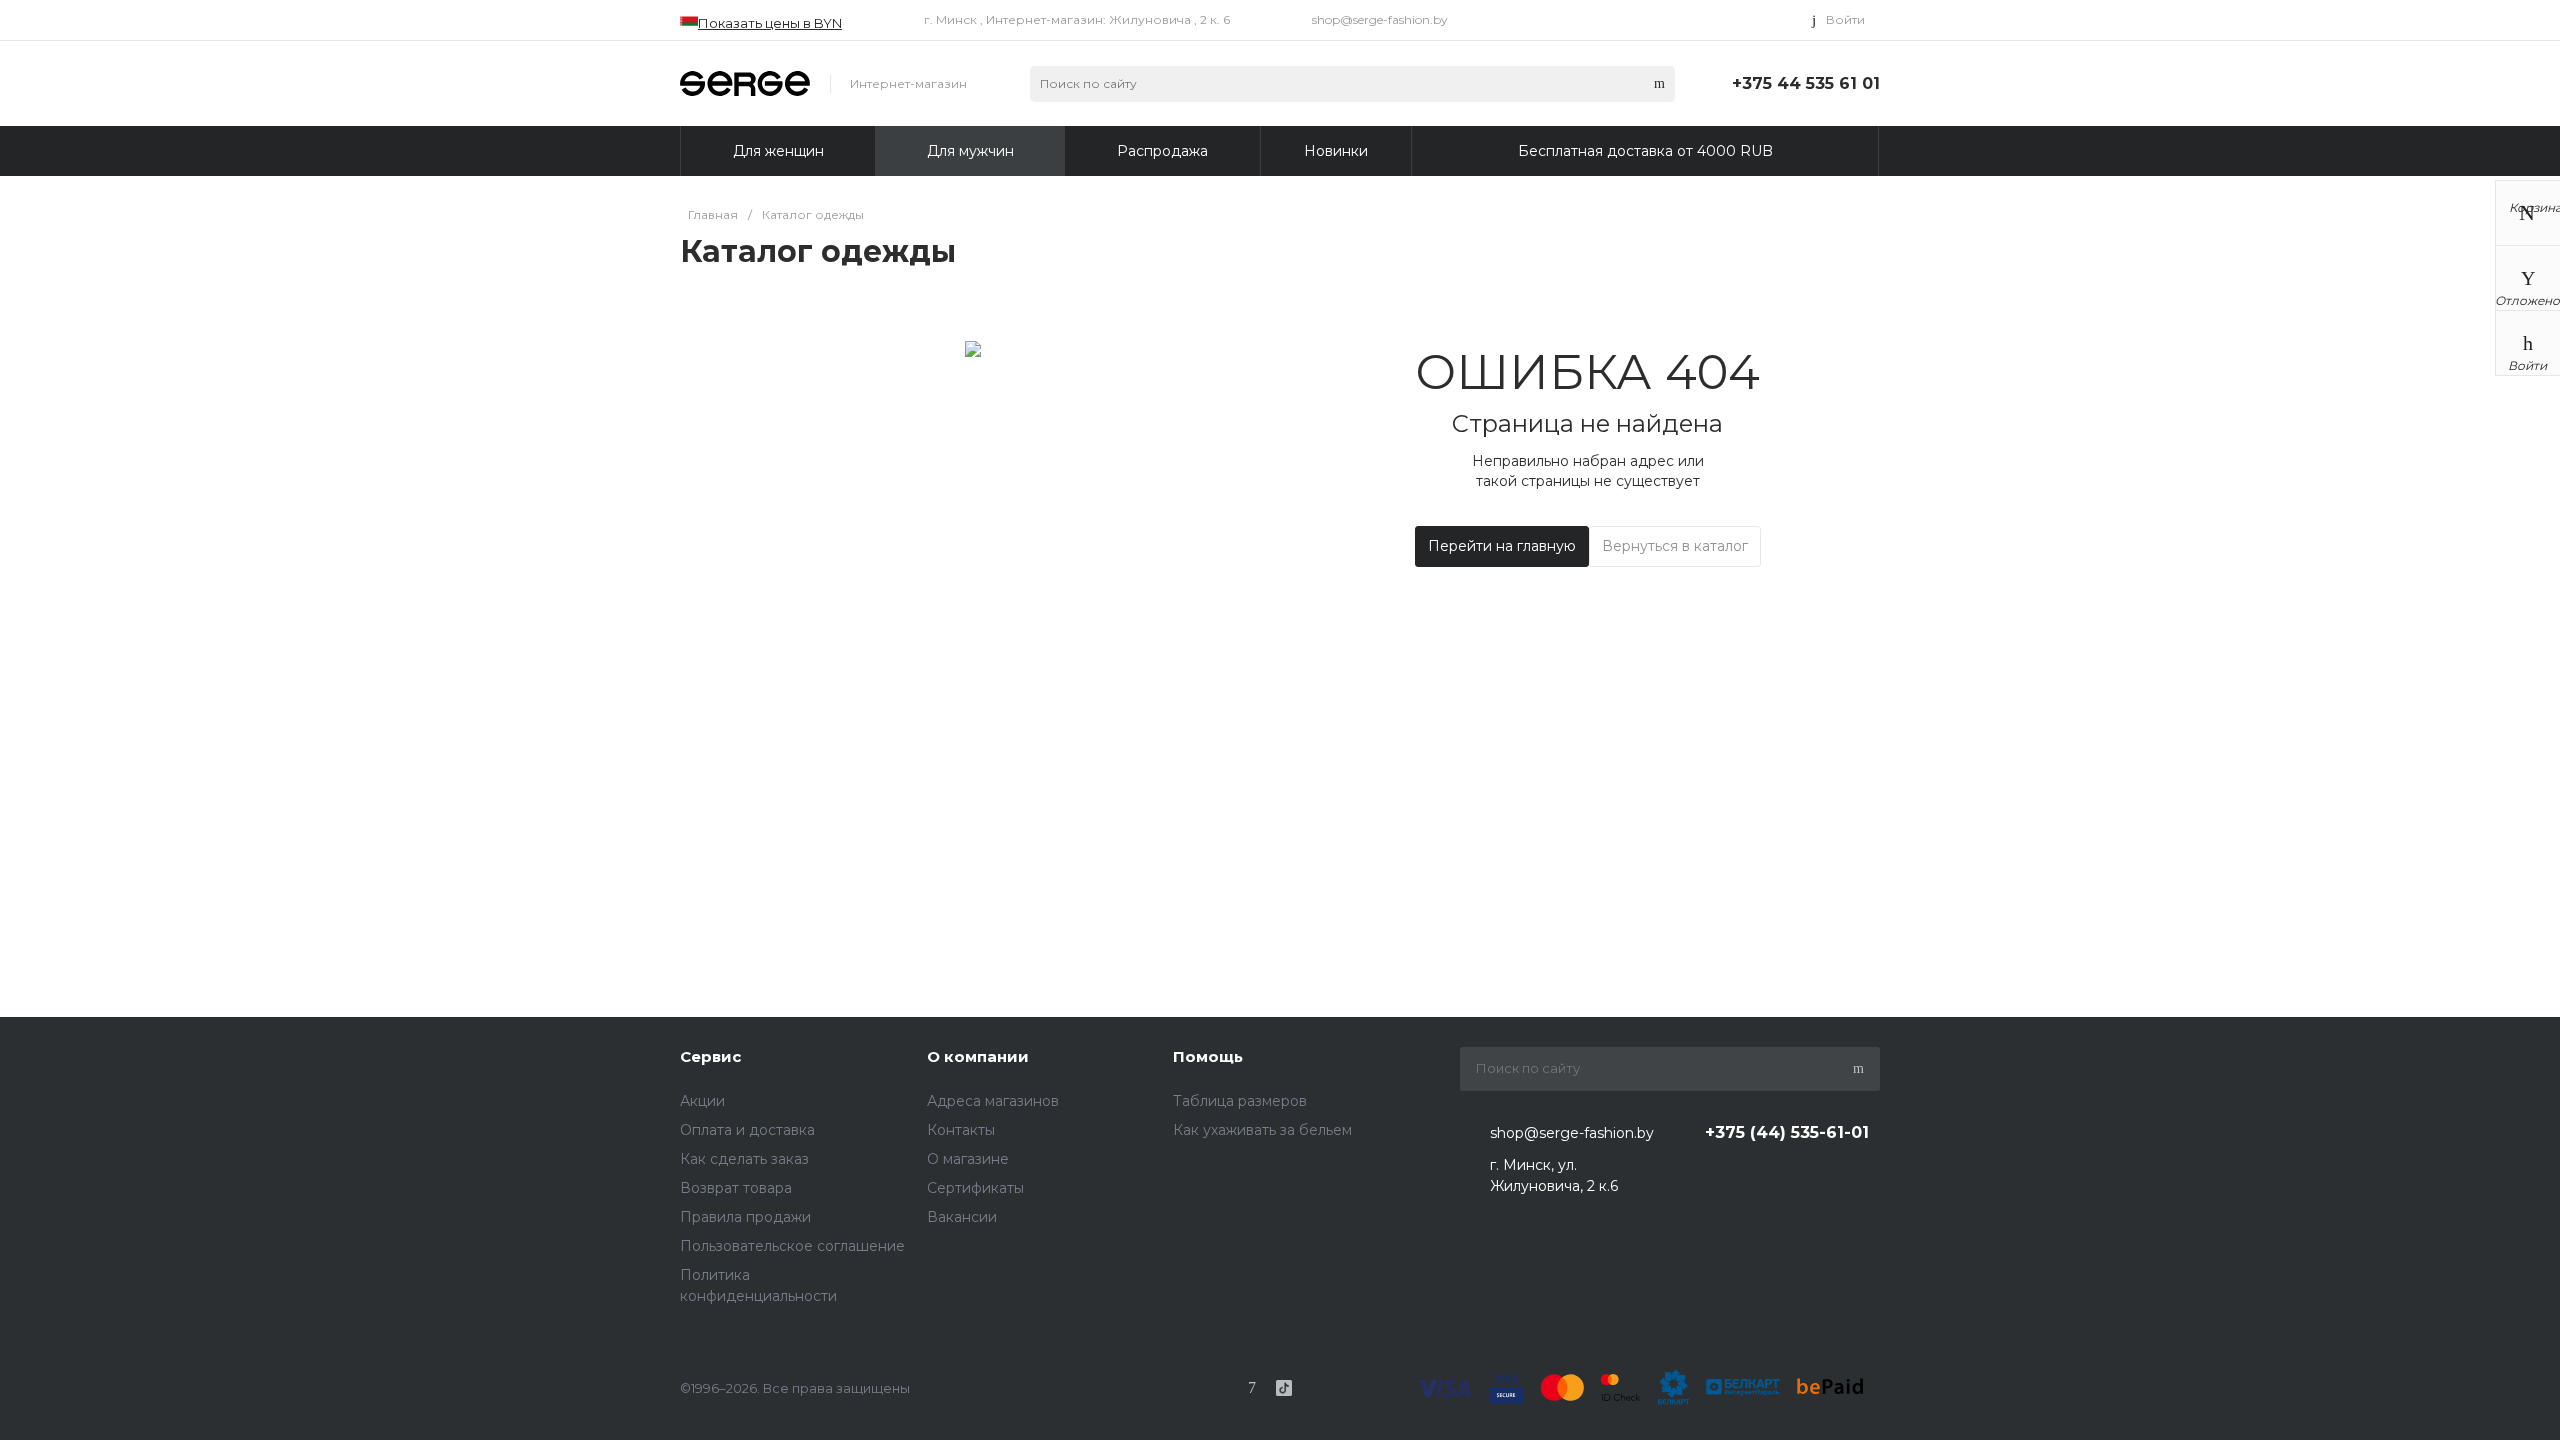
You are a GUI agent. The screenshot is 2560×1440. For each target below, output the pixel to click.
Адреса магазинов (993, 1101)
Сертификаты (975, 1188)
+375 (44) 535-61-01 (1787, 1132)
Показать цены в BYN (770, 23)
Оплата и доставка (747, 1130)
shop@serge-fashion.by (1380, 19)
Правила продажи (745, 1217)
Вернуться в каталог (1675, 546)
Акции (702, 1101)
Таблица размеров (1240, 1101)
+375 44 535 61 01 (1806, 83)
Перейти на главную (1502, 546)
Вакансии (962, 1217)
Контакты (961, 1130)
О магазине (968, 1159)
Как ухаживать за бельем (1262, 1130)
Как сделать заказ (744, 1159)
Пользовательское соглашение (792, 1246)
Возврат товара (736, 1188)
